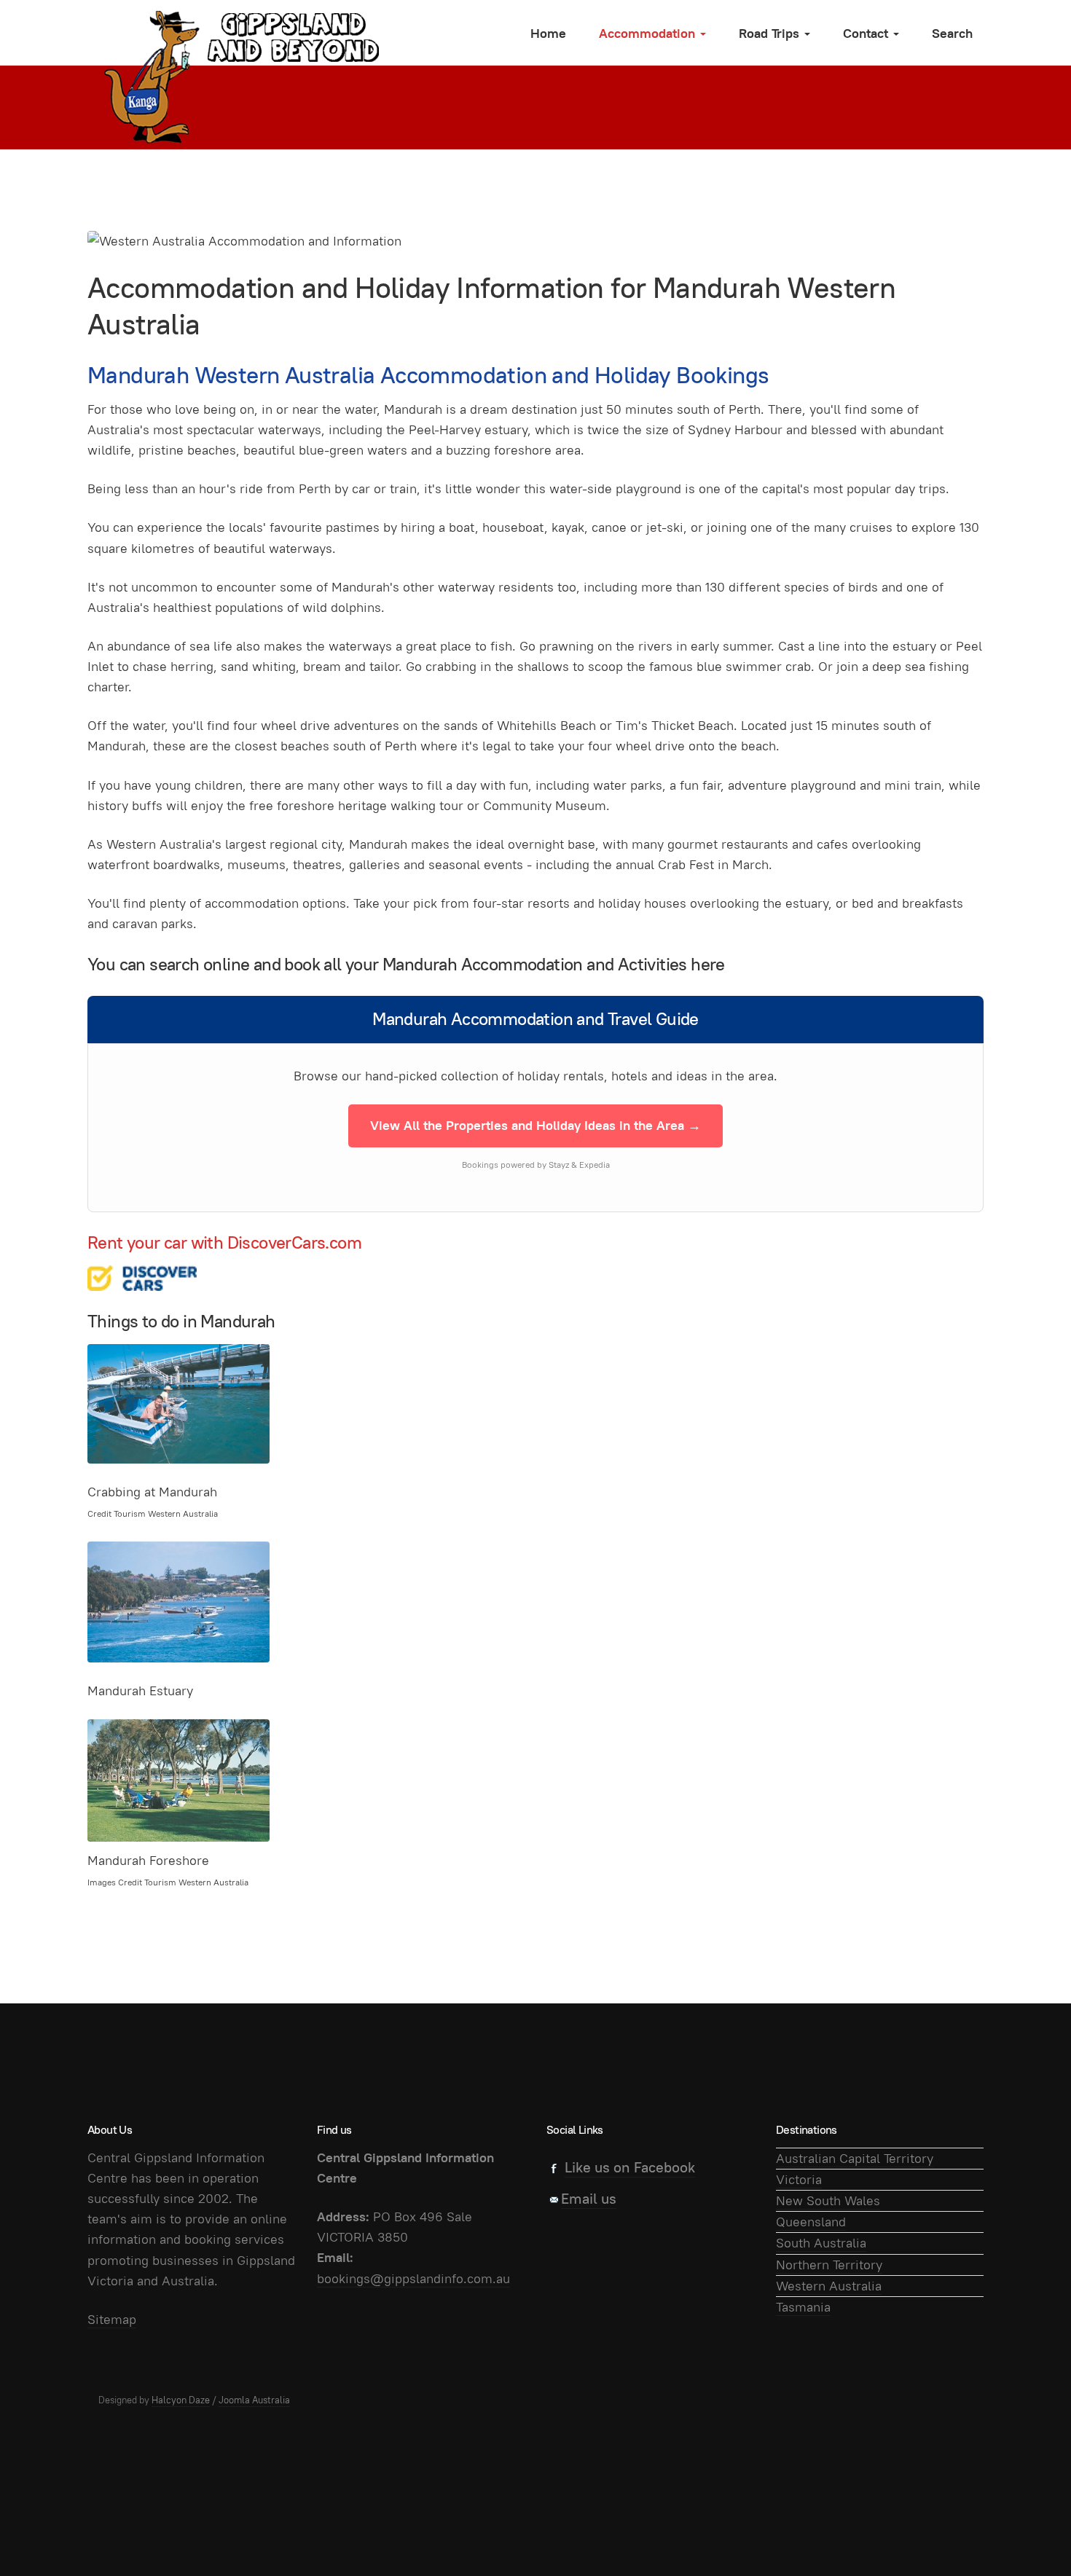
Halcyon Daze (181, 2400)
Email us (589, 2199)
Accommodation (649, 33)
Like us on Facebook (630, 2167)
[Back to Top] (1027, 2532)
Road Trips (771, 33)
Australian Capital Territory (855, 2158)
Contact (867, 33)
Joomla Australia (254, 2400)
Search (952, 33)
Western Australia (829, 2286)
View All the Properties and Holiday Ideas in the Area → (535, 1125)
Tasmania (803, 2307)
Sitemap (112, 2319)
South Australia (821, 2243)
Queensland (811, 2222)
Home (548, 33)
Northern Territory (829, 2265)
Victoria (799, 2179)
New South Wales (828, 2200)
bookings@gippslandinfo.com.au (413, 2278)
